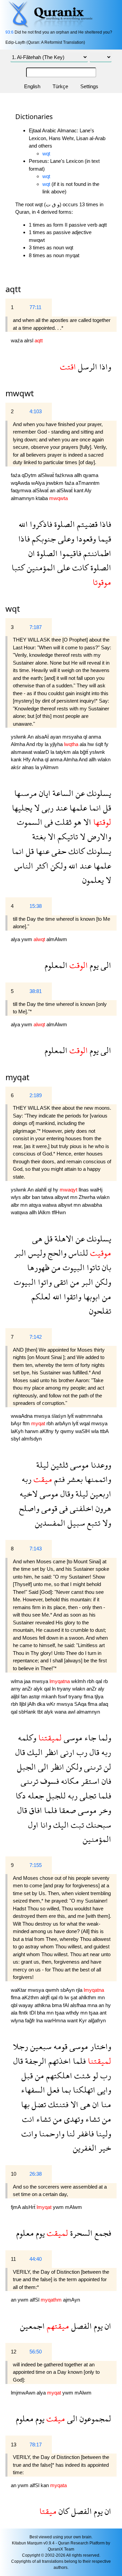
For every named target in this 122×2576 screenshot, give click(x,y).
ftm (27, 1423)
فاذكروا (40, 524)
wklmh (79, 1681)
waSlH (83, 1431)
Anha (38, 759)
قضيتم (86, 524)
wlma (17, 1681)
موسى (78, 1465)
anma (95, 737)
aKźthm (31, 1997)
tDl (33, 2013)
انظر (50, 1752)
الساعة (62, 793)
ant (103, 2013)
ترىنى (92, 1767)
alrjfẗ (46, 1997)
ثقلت (62, 822)
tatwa (48, 1197)
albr (27, 1197)
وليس (36, 1253)
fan (25, 1696)
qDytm (30, 475)
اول (33, 1825)
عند (60, 808)
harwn (32, 1431)
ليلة (43, 1465)
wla (96, 1431)
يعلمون (93, 880)
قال (93, 1752)
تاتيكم (67, 836)
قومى (48, 1508)
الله (23, 524)
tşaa (60, 2013)
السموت (30, 822)
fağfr (31, 2020)
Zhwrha (88, 1197)
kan (45, 2485)
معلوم (25, 2233)
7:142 (36, 1337)
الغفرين (85, 2148)
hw (91, 744)
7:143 (36, 1549)
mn (74, 1197)
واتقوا (72, 1296)
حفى (58, 851)
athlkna (43, 2005)
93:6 (9, 32)
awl (72, 1712)
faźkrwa (65, 475)
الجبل (26, 1767)
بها (25, 2104)
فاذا (104, 524)
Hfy (27, 759)
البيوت (73, 1267)
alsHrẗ (29, 2207)
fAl (67, 2005)
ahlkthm (88, 1997)
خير (104, 2148)
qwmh (53, 1990)
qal (99, 1681)
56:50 (36, 2352)
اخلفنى (81, 1508)
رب (81, 1752)
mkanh (50, 1696)
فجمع (102, 2233)
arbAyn (64, 1423)
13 (14, 2445)
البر (20, 1253)
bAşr (17, 1423)
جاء (89, 1738)
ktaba (42, 498)
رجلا (21, 2046)
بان (106, 1267)
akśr (16, 767)
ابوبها (91, 1296)
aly (101, 1689)
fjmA (16, 2207)
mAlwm (74, 2207)
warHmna (56, 2020)
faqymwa (22, 490)
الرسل (87, 367)
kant (79, 490)
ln (54, 1689)
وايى (103, 2090)
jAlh (32, 1704)
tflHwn (59, 1212)
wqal (85, 1423)
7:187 (36, 627)
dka (42, 1704)
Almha (18, 744)
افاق (35, 1810)
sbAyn (68, 1990)
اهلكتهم (58, 2075)
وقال (66, 1494)
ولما (104, 1738)
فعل (52, 2090)
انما (94, 808)
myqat (17, 1077)
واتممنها (97, 1479)
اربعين (100, 1494)
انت (28, 2119)
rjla (80, 1990)
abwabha (92, 1205)
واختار (100, 2046)
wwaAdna (22, 1416)
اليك (34, 1752)
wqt (46, 154)
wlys (17, 1197)
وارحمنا (51, 2133)
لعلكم (41, 1296)
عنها (42, 851)
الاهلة (63, 1238)
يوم (93, 965)
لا (36, 808)
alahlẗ (41, 1190)
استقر (89, 1781)
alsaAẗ (43, 737)
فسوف (49, 1781)
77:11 (35, 307)
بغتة (39, 836)
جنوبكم (43, 539)
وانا (45, 1825)
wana (61, 1712)
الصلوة (64, 524)
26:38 (36, 2174)
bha (42, 2013)
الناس (24, 866)
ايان (44, 793)
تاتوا (92, 1267)
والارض (98, 836)
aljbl (16, 1696)
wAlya (39, 483)
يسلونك (98, 793)
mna (93, 2005)
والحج (56, 1253)
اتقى (60, 1282)
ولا (106, 1523)
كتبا (18, 567)
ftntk (24, 2013)
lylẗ (71, 1416)
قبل (27, 2075)
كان (63, 2511)
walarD (42, 752)
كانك (76, 851)
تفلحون (100, 1311)
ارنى (66, 1752)
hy (56, 1190)
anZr (28, 1689)
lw (67, 1997)
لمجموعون (94, 2418)
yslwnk (19, 737)
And (31, 744)
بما (65, 2090)
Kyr (84, 2020)
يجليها (22, 808)
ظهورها (38, 1267)
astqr (35, 1696)
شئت (81, 2075)
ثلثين (58, 1465)
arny (16, 1689)
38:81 (36, 991)
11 (13, 2259)
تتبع (93, 1523)
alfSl (35, 2300)
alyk (39, 1689)
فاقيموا (69, 553)
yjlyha (57, 744)
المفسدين (50, 1523)
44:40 (36, 2259)
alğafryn (97, 2020)
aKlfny (47, 1431)
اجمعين (32, 2326)
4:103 (36, 411)
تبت (76, 1825)
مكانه (69, 1781)
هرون (102, 1508)
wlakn (104, 759)
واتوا (44, 1282)
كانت (79, 567)
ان (32, 553)
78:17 (36, 2445)
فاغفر (84, 2133)
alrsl (29, 340)
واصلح (29, 1508)
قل (106, 808)
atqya (36, 1205)
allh (79, 475)
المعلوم (56, 965)
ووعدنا (100, 1465)
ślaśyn (59, 1416)
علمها (77, 808)
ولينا (103, 2133)
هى (37, 1238)
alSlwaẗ (47, 475)
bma (57, 2005)
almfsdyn (32, 1439)
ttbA (104, 1431)
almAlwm (57, 939)
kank (17, 759)
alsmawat (22, 752)
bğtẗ (85, 752)
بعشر (74, 1479)
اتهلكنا (83, 2090)
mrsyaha (73, 737)
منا (105, 2104)
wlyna (18, 2020)
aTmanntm (88, 483)
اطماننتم (96, 553)
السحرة (80, 2233)
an (53, 490)
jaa (28, 1681)
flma (89, 1696)
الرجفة (35, 2061)
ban (37, 1197)
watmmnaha (89, 1416)
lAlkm (45, 1212)
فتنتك (57, 2104)
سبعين (40, 2046)
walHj (96, 1190)
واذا (104, 367)
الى (105, 965)
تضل (38, 2104)
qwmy (68, 1431)
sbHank (28, 1712)
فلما (104, 1796)
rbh (51, 1423)
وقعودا (85, 539)
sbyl (16, 1439)
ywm (27, 939)
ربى (47, 808)
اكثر (41, 866)
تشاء (92, 2119)
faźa (16, 475)
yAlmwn (49, 767)
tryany (65, 1689)
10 (14, 2174)
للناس (77, 1253)
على (63, 567)
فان (105, 1781)
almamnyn (23, 498)
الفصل (80, 2326)
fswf (63, 1696)
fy (106, 744)
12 (14, 2352)
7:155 (36, 1865)
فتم (58, 1479)
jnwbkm (55, 483)
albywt (62, 1197)
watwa (50, 1205)
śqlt (100, 744)
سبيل (75, 1523)
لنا (70, 2133)
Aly (88, 490)
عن (79, 793)
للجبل (55, 1796)
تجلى (87, 1796)
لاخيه (29, 1494)
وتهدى (73, 2119)
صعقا (66, 1810)
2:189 (36, 1095)
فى (48, 822)
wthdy (73, 2013)
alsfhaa (79, 2005)
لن (106, 1767)
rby (40, 744)
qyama (91, 475)
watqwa (20, 1212)
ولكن (57, 866)
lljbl (23, 1704)
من (55, 1267)
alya (16, 939)
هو (76, 822)
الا (86, 822)
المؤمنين (40, 567)
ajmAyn (72, 2300)
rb (106, 1681)
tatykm (64, 752)
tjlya (99, 1696)
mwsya (43, 1416)
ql (86, 737)
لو (94, 2075)
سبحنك (98, 1825)
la (47, 744)
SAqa (81, 1704)
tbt (41, 1712)
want (73, 2020)
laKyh (18, 1431)
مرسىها (26, 793)
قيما (104, 539)
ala (84, 744)
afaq (103, 1704)
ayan (56, 737)
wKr (52, 1704)
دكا (21, 1796)
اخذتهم (59, 2061)
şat (75, 1997)
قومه (59, 2046)
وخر (104, 1810)
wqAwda (21, 483)
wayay (27, 2005)
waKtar (19, 1990)
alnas (29, 767)
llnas (84, 1190)
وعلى (65, 539)
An (31, 737)
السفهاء (33, 2090)
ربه (27, 1479)
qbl (15, 2005)
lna (40, 2020)
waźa (17, 340)
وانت (29, 2133)
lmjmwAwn (24, 2393)
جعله (35, 1796)
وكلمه (27, 1738)
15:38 (36, 906)
